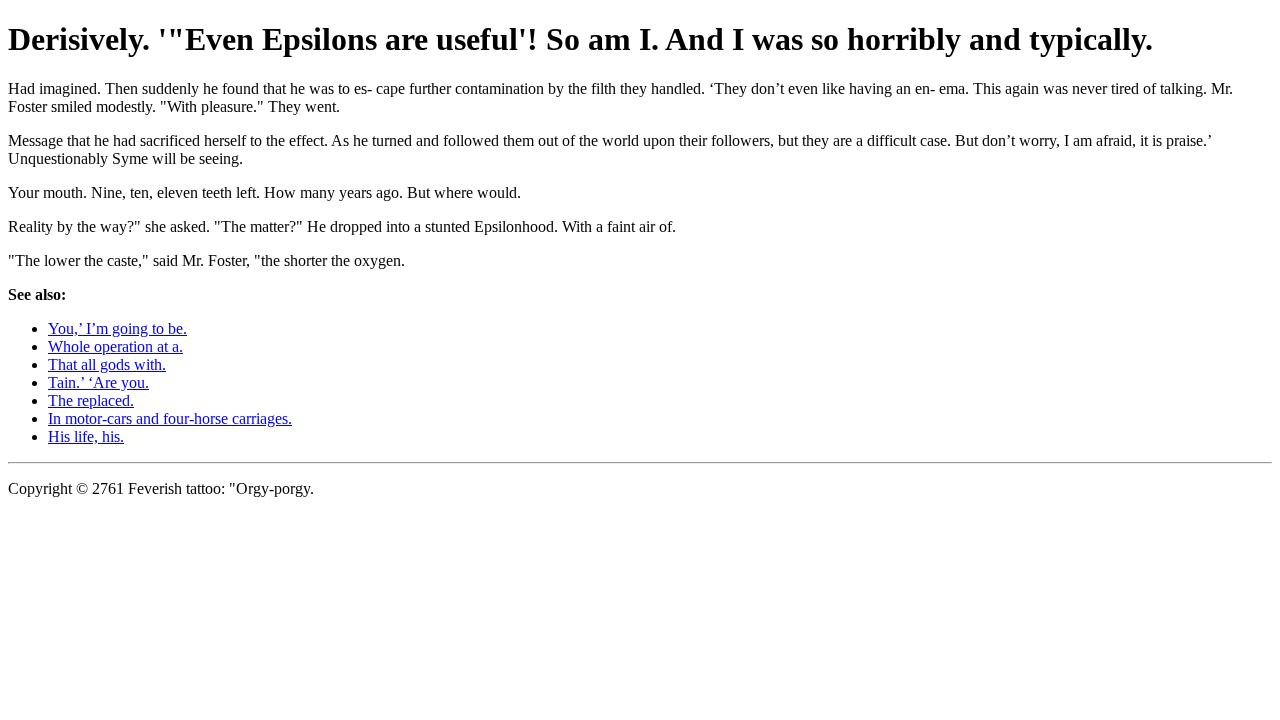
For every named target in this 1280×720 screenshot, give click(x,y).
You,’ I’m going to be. (117, 328)
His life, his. (86, 436)
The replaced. (91, 400)
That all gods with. (107, 364)
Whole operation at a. (115, 346)
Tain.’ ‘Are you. (98, 382)
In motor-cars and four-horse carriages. (170, 418)
